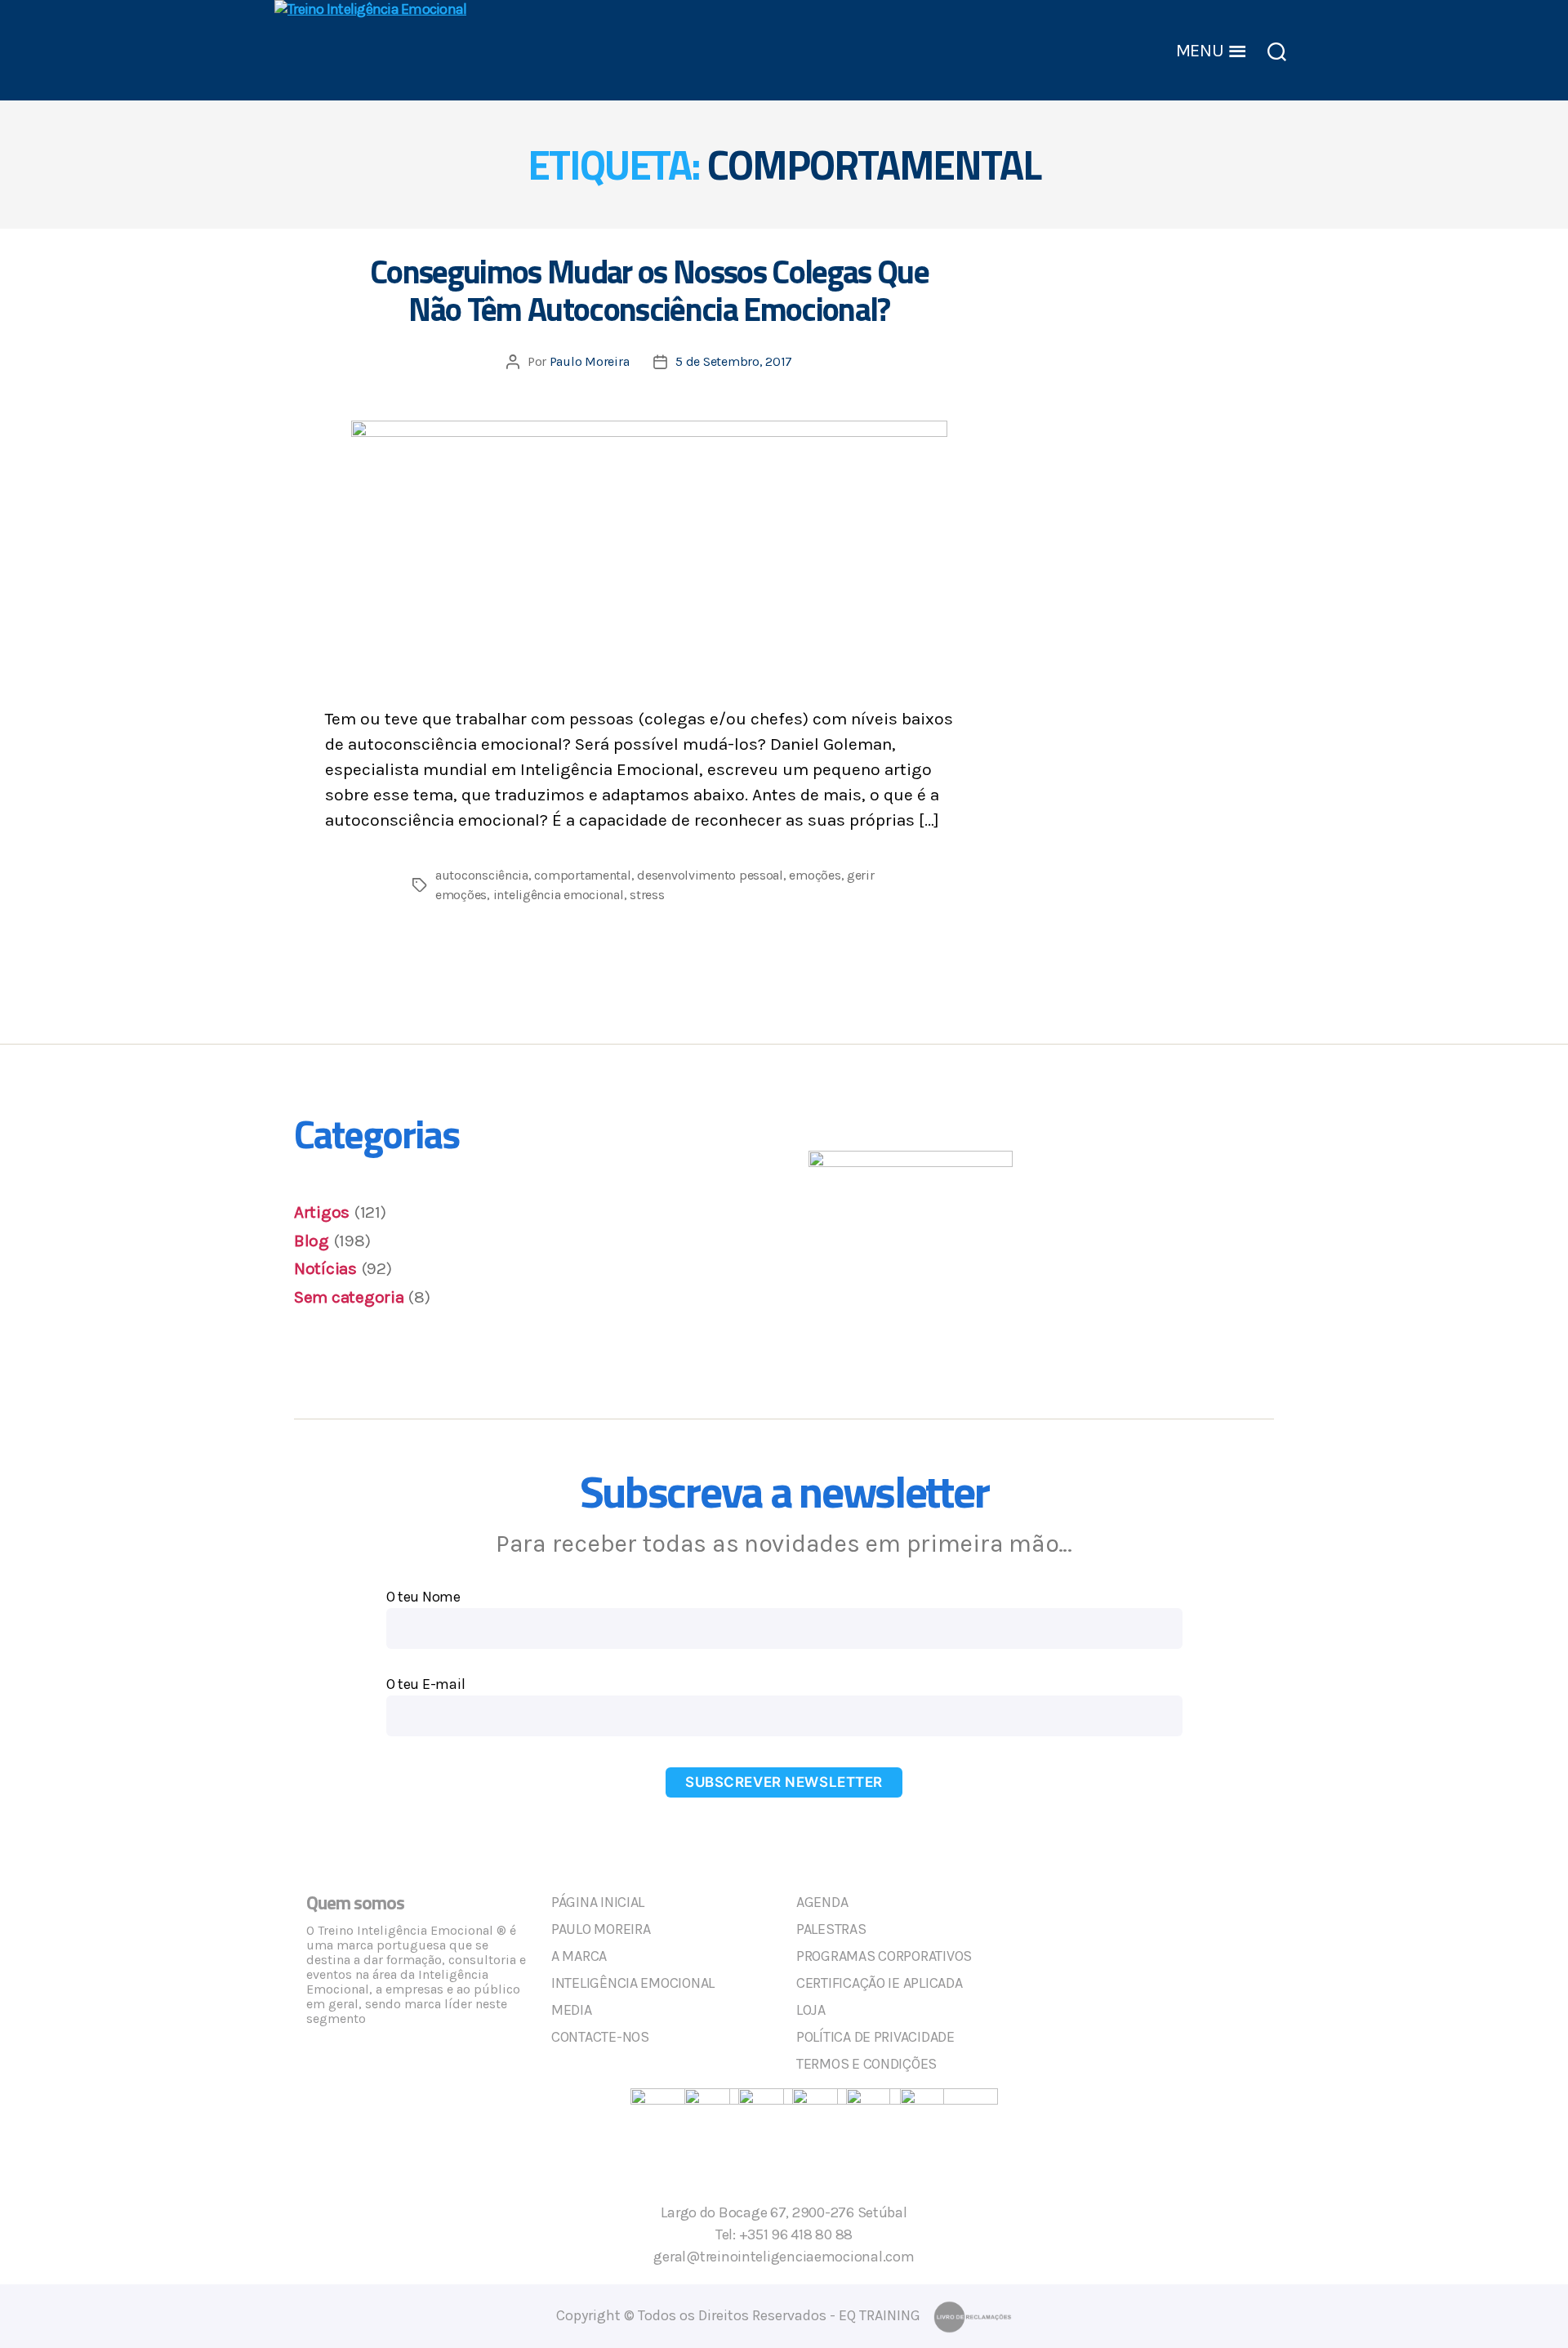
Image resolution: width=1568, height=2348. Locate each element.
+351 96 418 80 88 (796, 2234)
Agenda (822, 1902)
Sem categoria (349, 1297)
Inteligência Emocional (633, 1983)
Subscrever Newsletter (784, 1782)
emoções (815, 875)
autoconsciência (482, 875)
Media (572, 2010)
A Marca (579, 1956)
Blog (312, 1241)
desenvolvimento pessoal (710, 875)
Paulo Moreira (590, 361)
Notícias (325, 1268)
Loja (811, 2010)
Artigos (322, 1212)
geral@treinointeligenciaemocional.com (784, 2257)
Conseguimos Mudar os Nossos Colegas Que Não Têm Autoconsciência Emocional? (649, 290)
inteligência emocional (559, 895)
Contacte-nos (600, 2037)
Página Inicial (598, 1902)
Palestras (831, 1929)
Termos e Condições (866, 2064)
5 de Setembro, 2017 (734, 361)
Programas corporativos (884, 1956)
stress (647, 895)
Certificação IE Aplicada (880, 1983)
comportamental (582, 875)
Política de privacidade (875, 2037)
